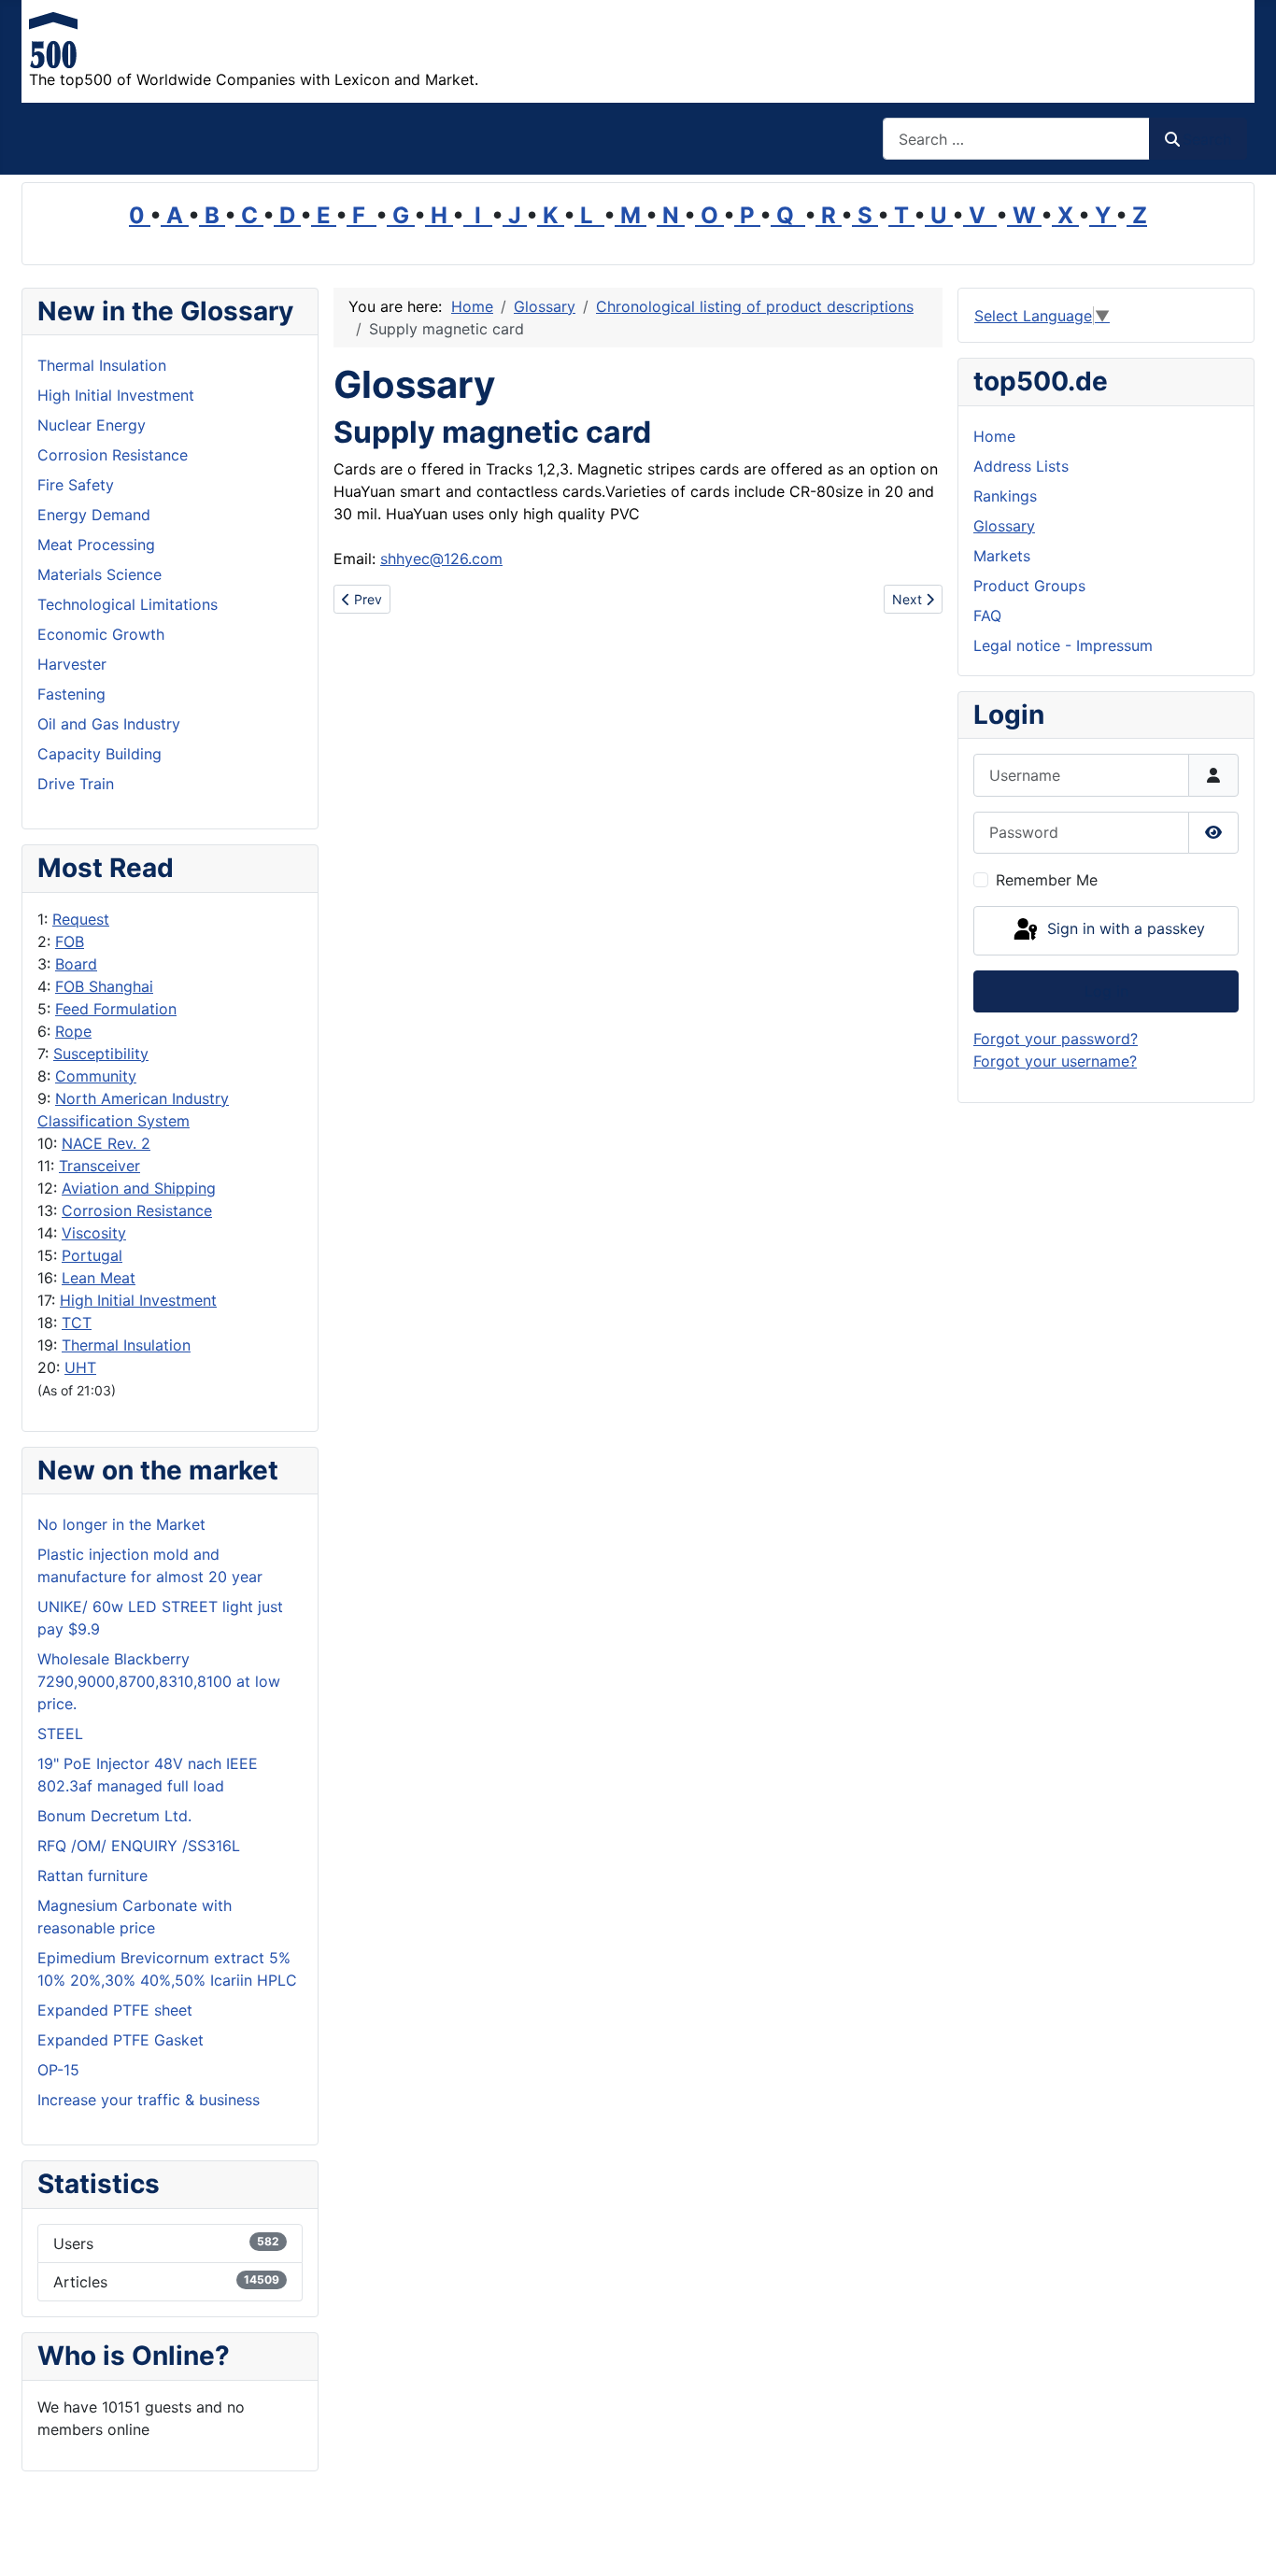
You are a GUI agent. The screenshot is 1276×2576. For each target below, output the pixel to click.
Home (994, 436)
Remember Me (1047, 880)
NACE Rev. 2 (106, 1143)
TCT (77, 1323)
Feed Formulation (116, 1009)
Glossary (1004, 526)
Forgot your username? (1055, 1061)
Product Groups (1029, 586)
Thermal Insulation (126, 1345)
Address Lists (1021, 466)
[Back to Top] (1243, 2541)
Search (1207, 139)
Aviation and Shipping (139, 1188)
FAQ (987, 616)
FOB (70, 941)
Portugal (92, 1255)
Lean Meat (99, 1278)
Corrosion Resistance (137, 1210)
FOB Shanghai (104, 986)
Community (96, 1076)
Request (81, 919)
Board (76, 964)
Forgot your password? (1056, 1039)
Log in (1106, 991)
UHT (80, 1367)
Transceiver (99, 1166)
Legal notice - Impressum (1063, 645)
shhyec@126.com (441, 559)
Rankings (1005, 496)
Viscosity (94, 1233)
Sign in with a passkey (1124, 929)
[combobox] (1016, 139)
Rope (73, 1031)
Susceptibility (101, 1054)
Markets (1002, 556)
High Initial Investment (138, 1300)
